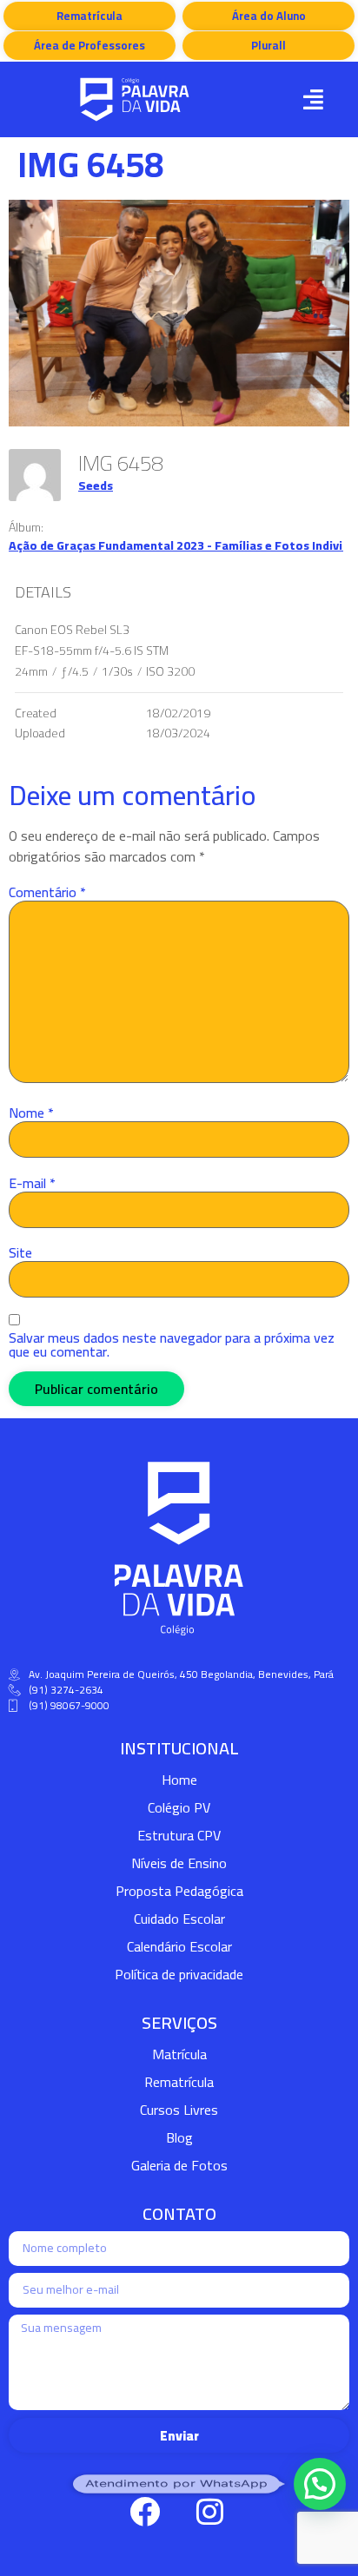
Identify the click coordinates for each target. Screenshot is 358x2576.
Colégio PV (179, 1807)
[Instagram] (209, 2511)
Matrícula (179, 2054)
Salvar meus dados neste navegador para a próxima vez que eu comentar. (172, 1344)
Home (179, 1780)
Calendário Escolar (179, 1946)
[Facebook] (144, 2511)
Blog (179, 2137)
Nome (31, 1113)
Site (20, 1252)
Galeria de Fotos (179, 2165)
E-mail (32, 1183)
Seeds (96, 485)
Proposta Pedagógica (179, 1891)
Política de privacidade (179, 1974)
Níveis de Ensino (179, 1863)
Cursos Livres (179, 2110)
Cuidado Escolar (179, 1919)
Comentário (47, 892)
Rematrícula (179, 2082)
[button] (314, 99)
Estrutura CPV (179, 1835)
